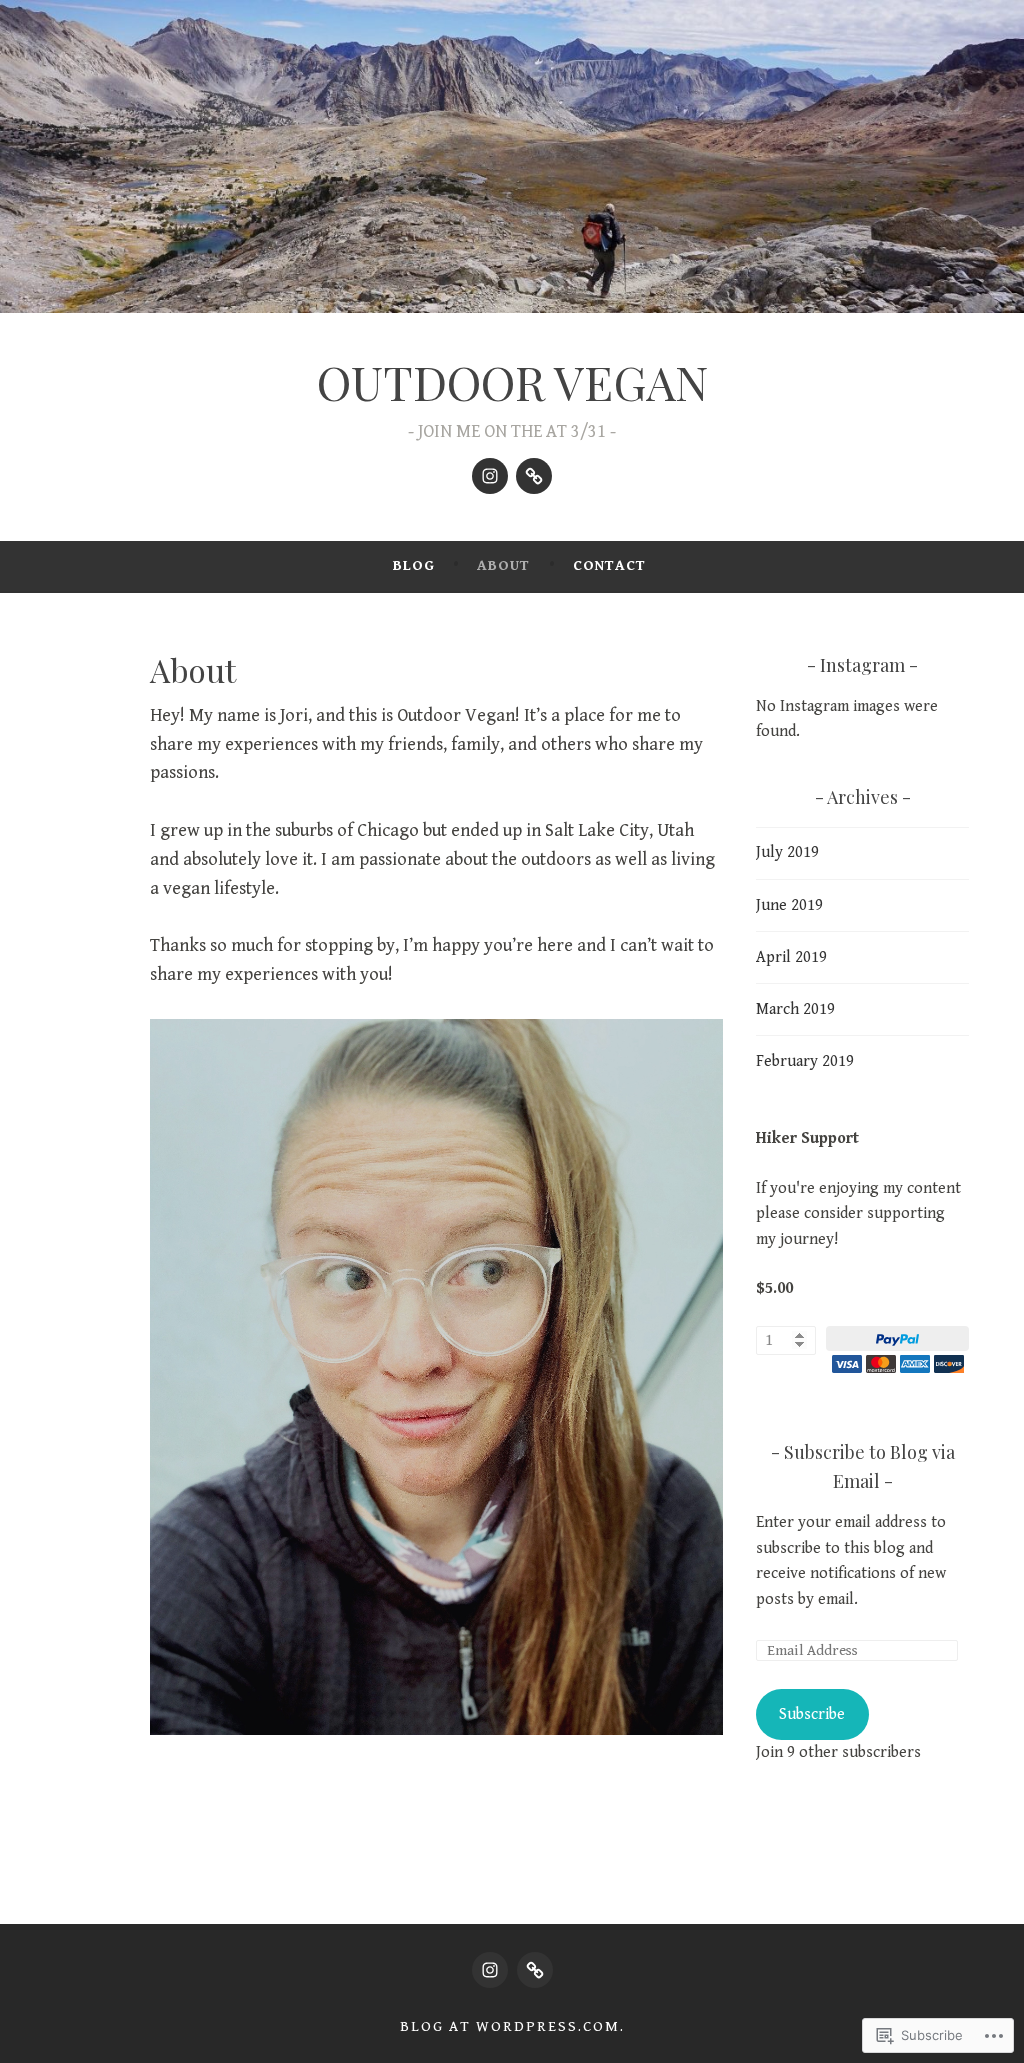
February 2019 (805, 1061)
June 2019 (789, 905)
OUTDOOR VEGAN (512, 381)
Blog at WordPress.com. (512, 2026)
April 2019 (791, 957)
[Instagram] (490, 476)
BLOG (414, 565)
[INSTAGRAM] (490, 1970)
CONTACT (609, 565)
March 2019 (795, 1009)
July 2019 (787, 852)
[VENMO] (535, 1970)
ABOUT (503, 565)
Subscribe (812, 1714)
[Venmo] (534, 476)
